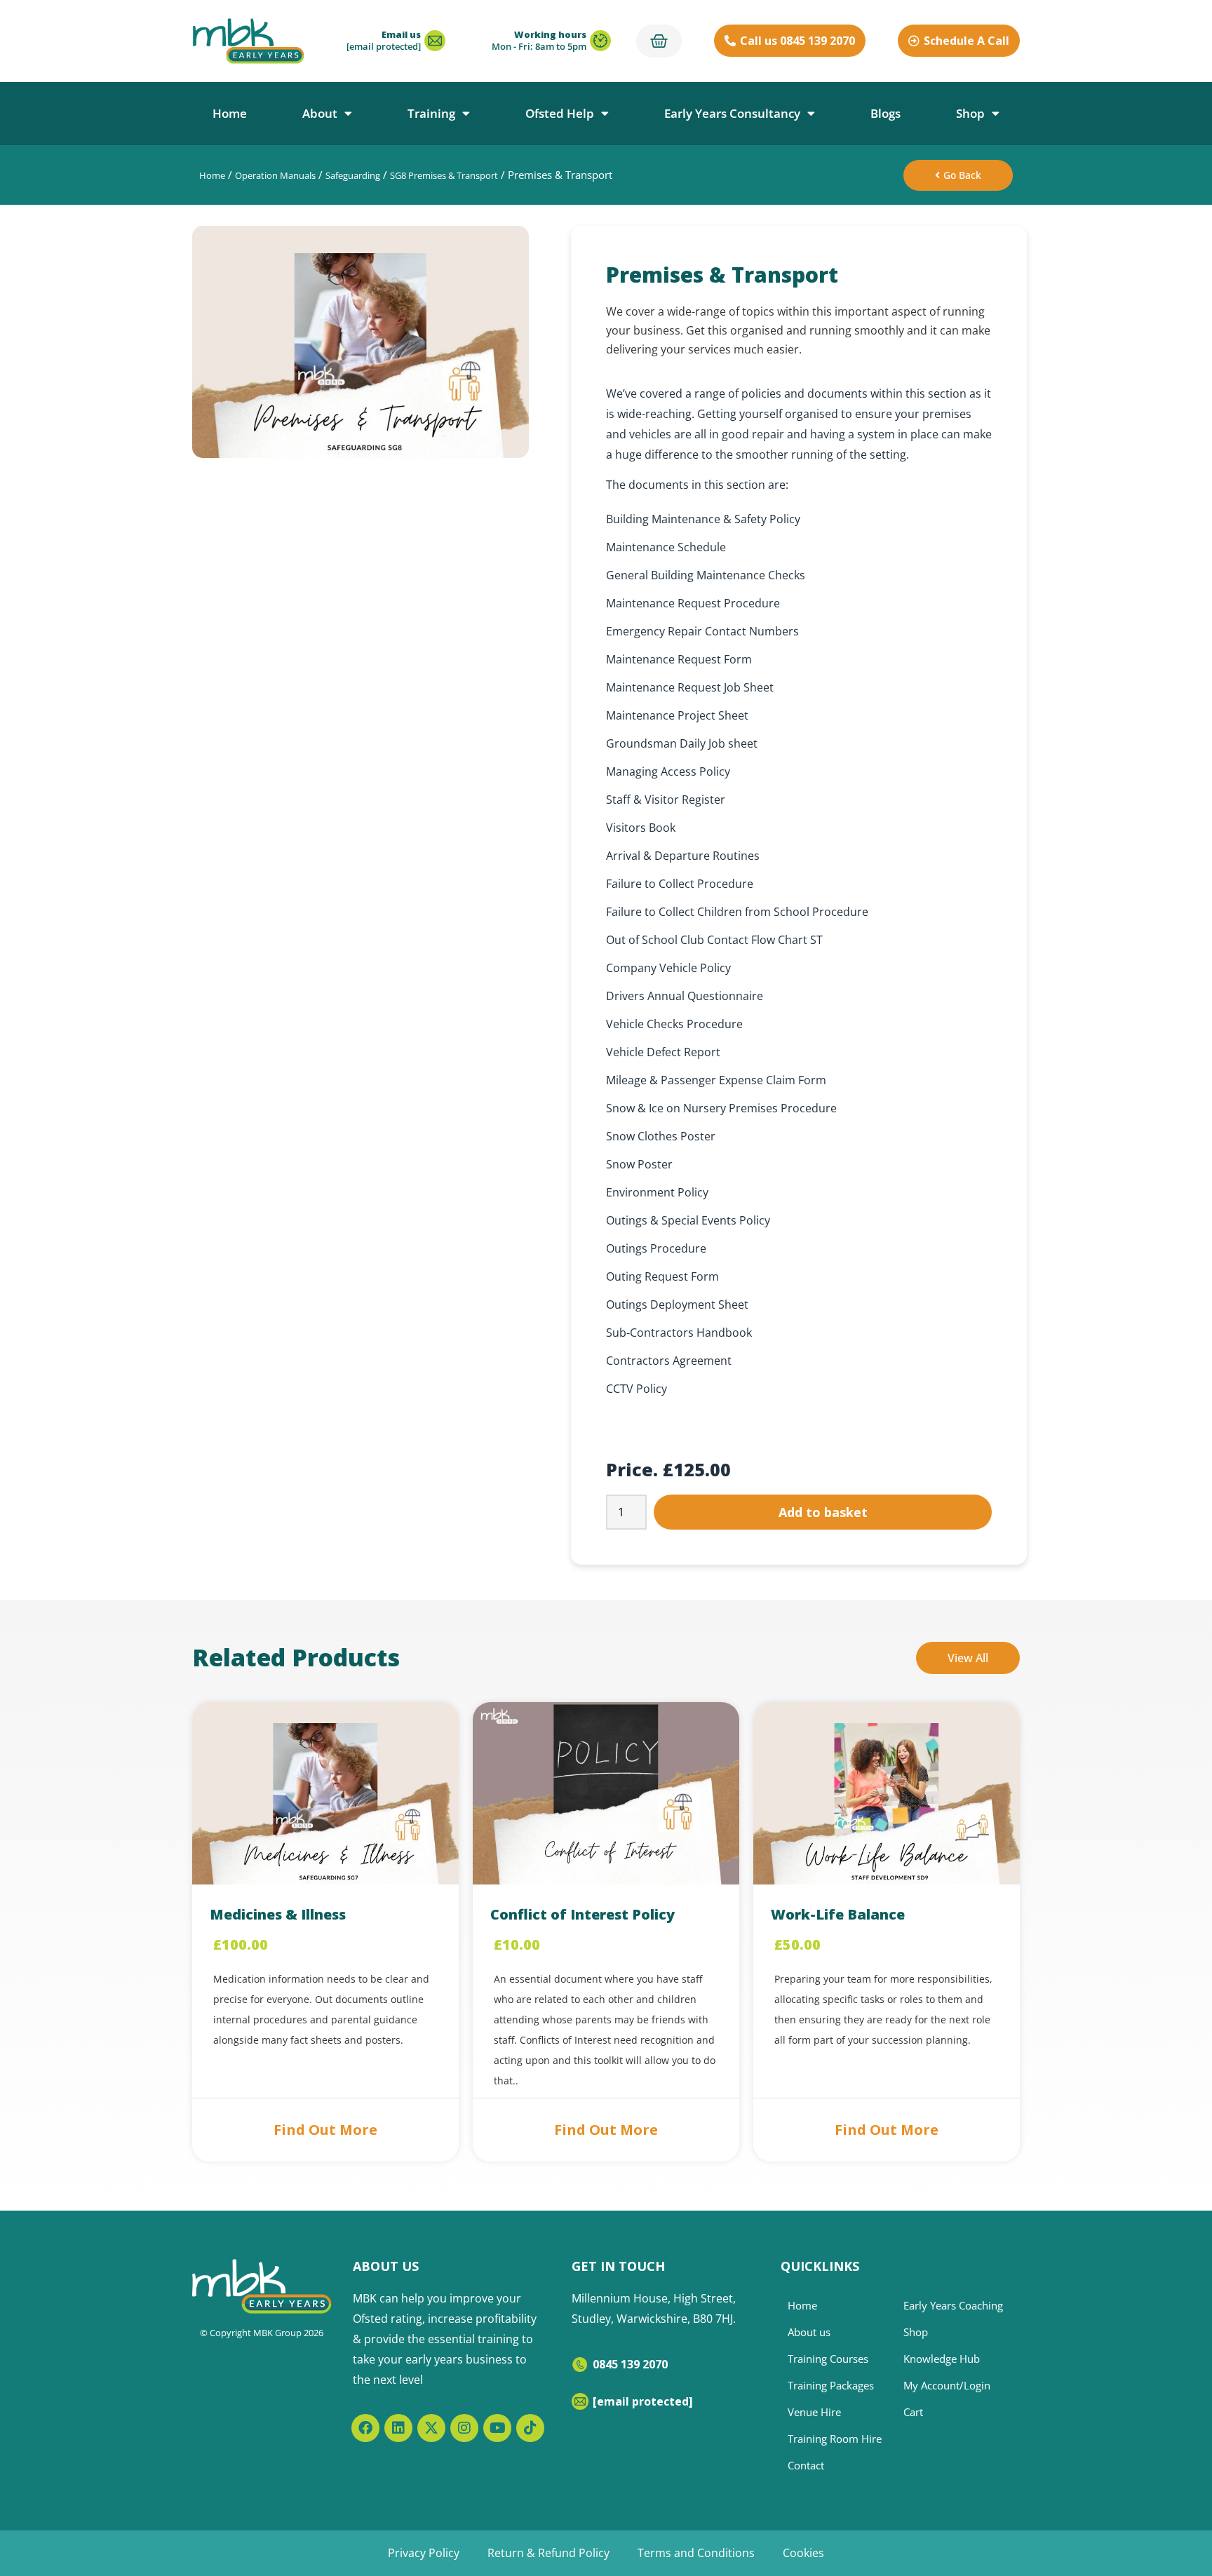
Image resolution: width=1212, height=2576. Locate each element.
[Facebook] (365, 2428)
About (320, 113)
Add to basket (823, 1512)
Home (230, 113)
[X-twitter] (431, 2428)
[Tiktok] (530, 2428)
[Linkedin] (398, 2428)
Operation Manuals (275, 175)
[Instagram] (464, 2428)
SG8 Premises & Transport (444, 175)
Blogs (886, 113)
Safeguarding (353, 175)
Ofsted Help (560, 113)
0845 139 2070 (630, 2364)
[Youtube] (497, 2428)
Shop (970, 113)
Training (431, 113)
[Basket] (659, 41)
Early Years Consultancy (732, 113)
